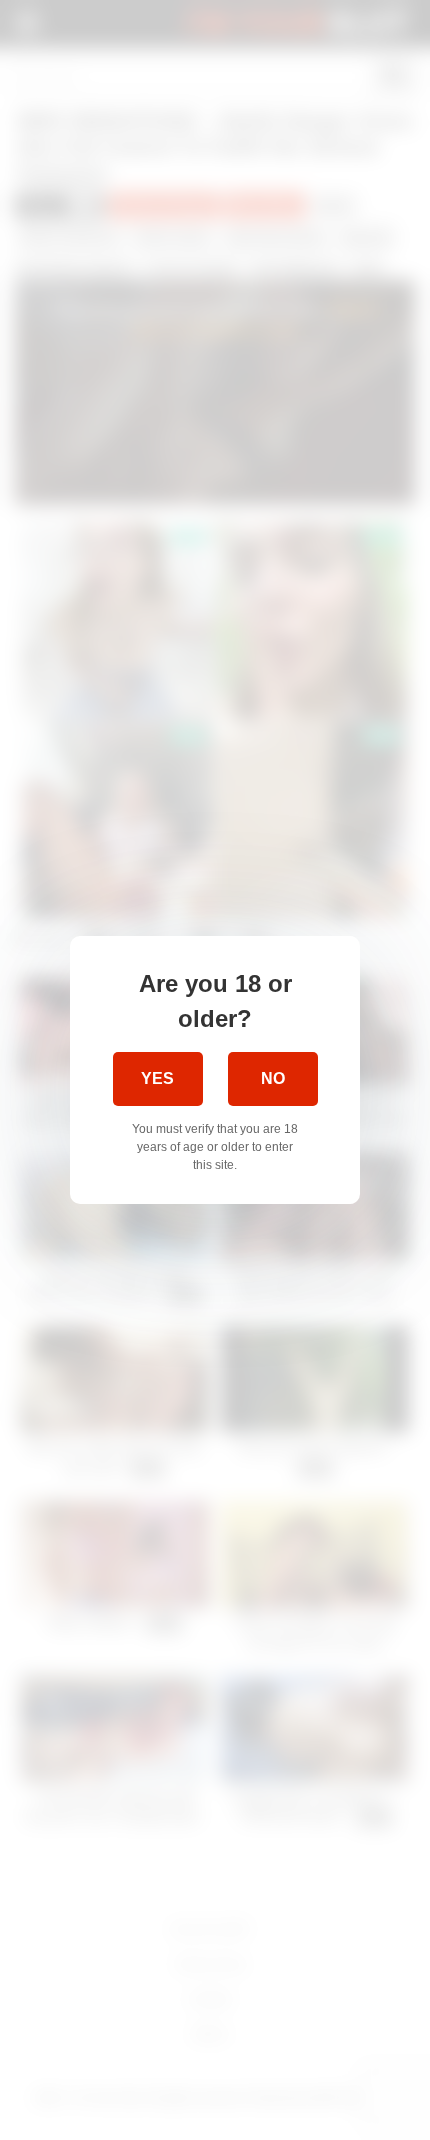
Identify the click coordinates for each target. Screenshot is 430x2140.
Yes (157, 1078)
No (273, 1078)
